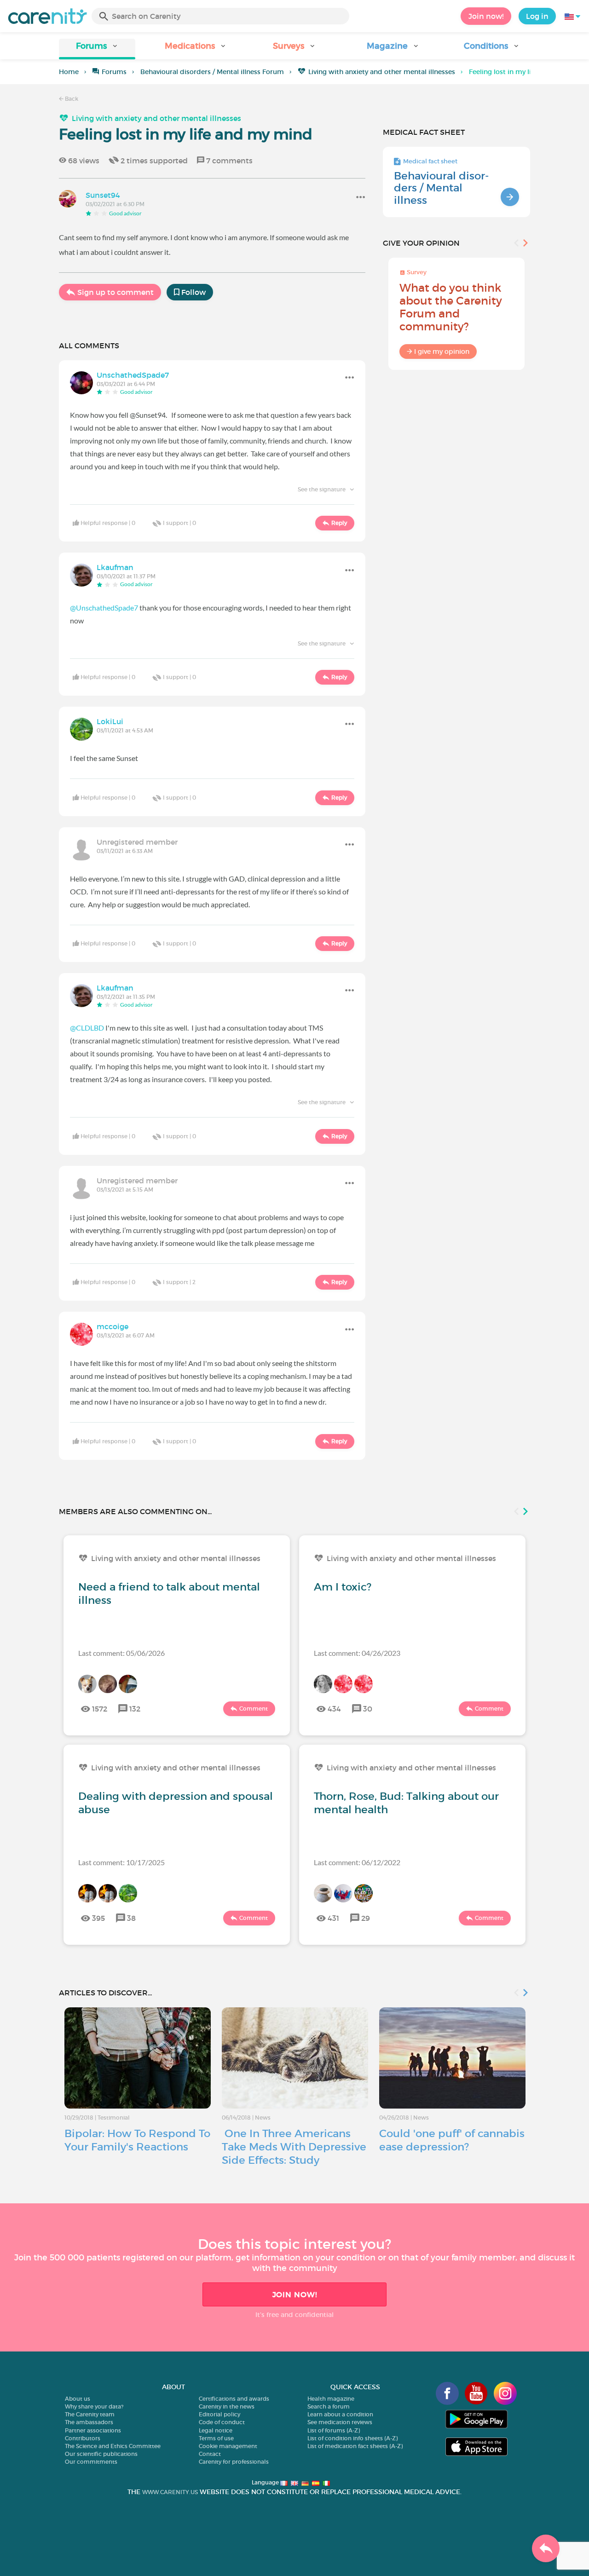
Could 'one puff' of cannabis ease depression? (452, 2140)
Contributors (83, 2438)
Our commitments (91, 2462)
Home (69, 72)
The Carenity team (90, 2414)
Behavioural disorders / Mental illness (441, 188)
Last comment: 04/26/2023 (357, 1653)
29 (366, 1918)
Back (71, 99)
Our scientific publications (101, 2454)
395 (98, 1918)
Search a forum (329, 2406)
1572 (100, 1709)
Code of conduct (222, 2422)
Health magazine (331, 2399)
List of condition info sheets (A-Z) (352, 2438)
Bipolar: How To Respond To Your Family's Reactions (137, 2140)
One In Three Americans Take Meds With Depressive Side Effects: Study (294, 2147)
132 (135, 1709)
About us (78, 2399)
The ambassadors (89, 2422)
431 (333, 1918)
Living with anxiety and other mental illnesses (382, 72)
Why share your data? (94, 2406)
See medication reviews (340, 2422)
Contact (210, 2454)
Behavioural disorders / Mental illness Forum (212, 72)
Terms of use (216, 2438)
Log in (537, 16)
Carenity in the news (227, 2406)
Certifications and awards (234, 2399)
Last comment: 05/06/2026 (121, 1653)
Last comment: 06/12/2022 (357, 1862)
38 (131, 1918)
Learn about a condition (340, 2414)
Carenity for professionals (234, 2462)
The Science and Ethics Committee (113, 2446)
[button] (97, 49)
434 (334, 1709)
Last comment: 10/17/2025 (121, 1862)
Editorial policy (219, 2414)
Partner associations (93, 2430)
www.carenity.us (170, 2492)
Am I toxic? (343, 1587)
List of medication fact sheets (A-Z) (355, 2446)
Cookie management (228, 2446)
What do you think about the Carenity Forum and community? (451, 307)
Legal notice (216, 2430)
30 (368, 1709)
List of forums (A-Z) (334, 2430)
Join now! (486, 16)
